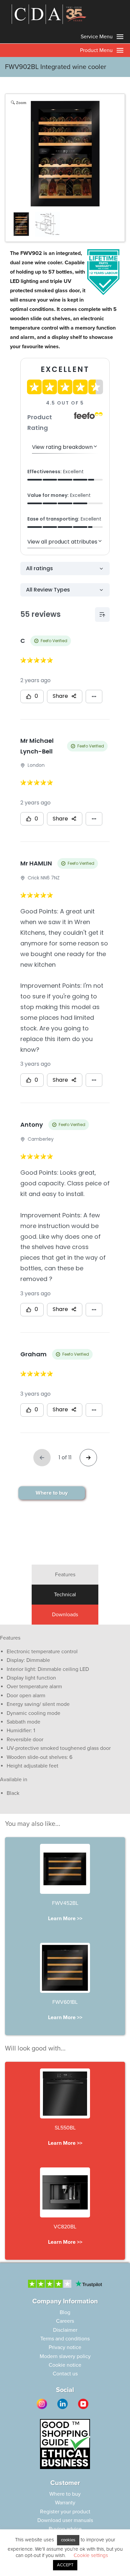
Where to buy (52, 1493)
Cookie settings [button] (91, 2555)
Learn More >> (65, 1919)
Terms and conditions (65, 2339)
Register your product (65, 2512)
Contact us (65, 2374)
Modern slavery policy (65, 2356)
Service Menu (97, 37)
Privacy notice (65, 2347)
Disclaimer (65, 2330)
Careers (65, 2321)
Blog (65, 2312)
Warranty (65, 2503)
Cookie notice (65, 2365)
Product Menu (97, 50)
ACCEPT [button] (65, 2565)
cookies (68, 2540)
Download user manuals (65, 2520)
